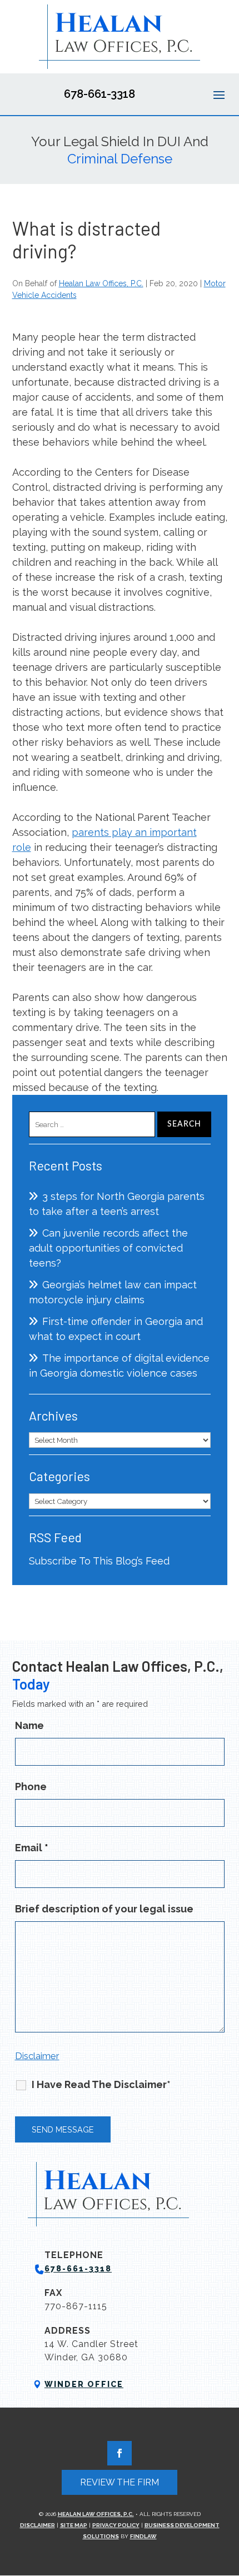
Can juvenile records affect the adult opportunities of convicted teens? (108, 1248)
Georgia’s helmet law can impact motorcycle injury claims (113, 1292)
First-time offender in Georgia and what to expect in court (116, 1329)
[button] (219, 94)
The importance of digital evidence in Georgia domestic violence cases (119, 1366)
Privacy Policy (116, 2525)
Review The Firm (120, 2482)
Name (29, 1725)
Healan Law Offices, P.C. (101, 283)
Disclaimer (37, 2056)
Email (32, 1848)
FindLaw (143, 2536)
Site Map (74, 2525)
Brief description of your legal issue (104, 1909)
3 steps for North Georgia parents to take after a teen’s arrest (117, 1204)
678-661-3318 (99, 94)
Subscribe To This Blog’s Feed (99, 1561)
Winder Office (84, 2384)
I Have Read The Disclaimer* (101, 2084)
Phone (31, 1787)
